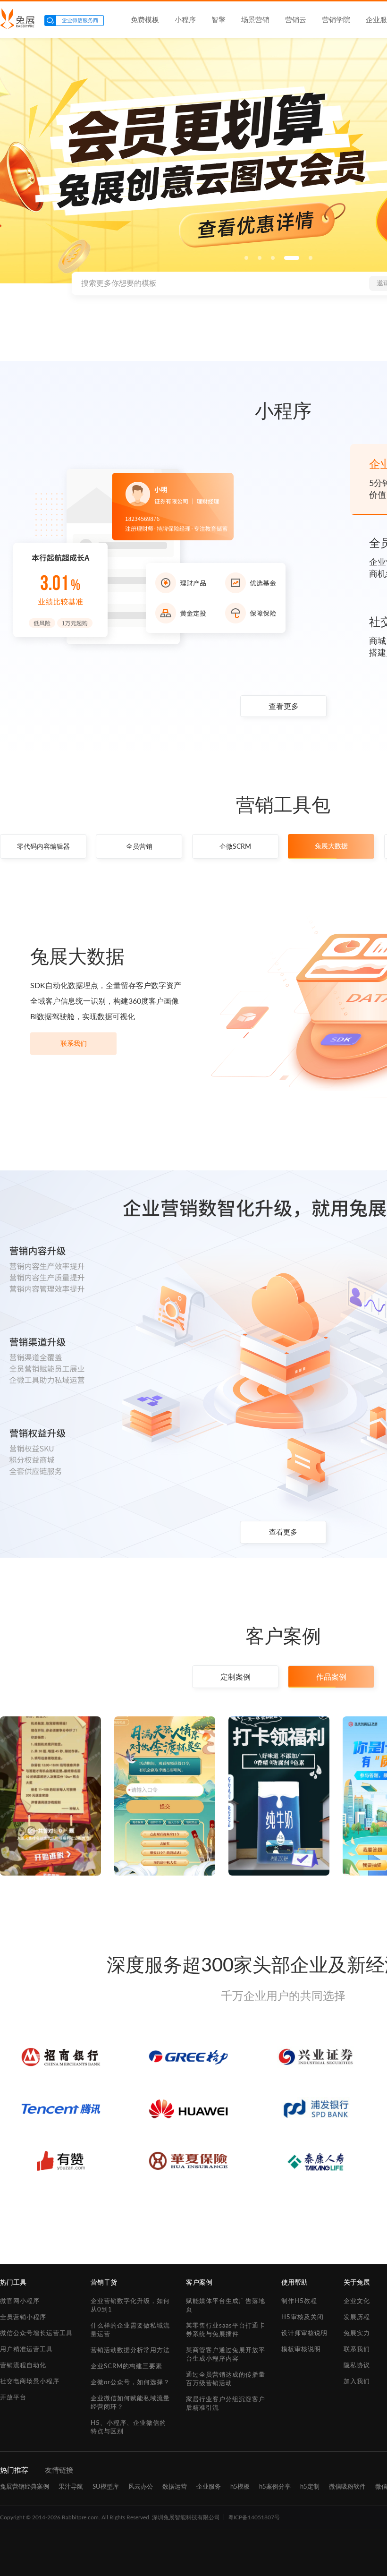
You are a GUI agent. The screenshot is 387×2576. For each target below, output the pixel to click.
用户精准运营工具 (26, 2350)
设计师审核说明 (304, 2333)
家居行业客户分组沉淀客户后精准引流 (226, 2404)
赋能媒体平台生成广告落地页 (226, 2306)
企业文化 (357, 2301)
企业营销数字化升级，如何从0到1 (130, 2306)
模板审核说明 (301, 2350)
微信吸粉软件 (347, 2487)
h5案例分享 (275, 2487)
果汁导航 (71, 2487)
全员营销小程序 (23, 2317)
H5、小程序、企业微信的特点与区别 (128, 2427)
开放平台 (13, 2398)
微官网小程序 (20, 2301)
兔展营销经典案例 (25, 2487)
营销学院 (336, 20)
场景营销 (255, 20)
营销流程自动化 (23, 2366)
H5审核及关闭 (303, 2317)
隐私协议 (357, 2366)
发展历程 (357, 2317)
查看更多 (284, 707)
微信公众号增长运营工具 (36, 2333)
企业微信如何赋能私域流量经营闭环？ (130, 2403)
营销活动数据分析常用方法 (130, 2350)
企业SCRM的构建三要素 (126, 2367)
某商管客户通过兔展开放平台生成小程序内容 (226, 2355)
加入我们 (357, 2382)
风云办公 (141, 2487)
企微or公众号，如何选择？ (130, 2383)
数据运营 (175, 2487)
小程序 (185, 20)
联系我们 (74, 1044)
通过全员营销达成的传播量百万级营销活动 (226, 2379)
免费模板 (145, 20)
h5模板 (240, 2487)
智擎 (219, 20)
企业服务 (209, 2487)
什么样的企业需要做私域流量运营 (130, 2330)
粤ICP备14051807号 (254, 2517)
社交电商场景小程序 (30, 2382)
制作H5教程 (299, 2301)
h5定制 (310, 2487)
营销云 (296, 20)
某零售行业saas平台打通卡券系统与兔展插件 (226, 2330)
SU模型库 (106, 2487)
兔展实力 (357, 2333)
